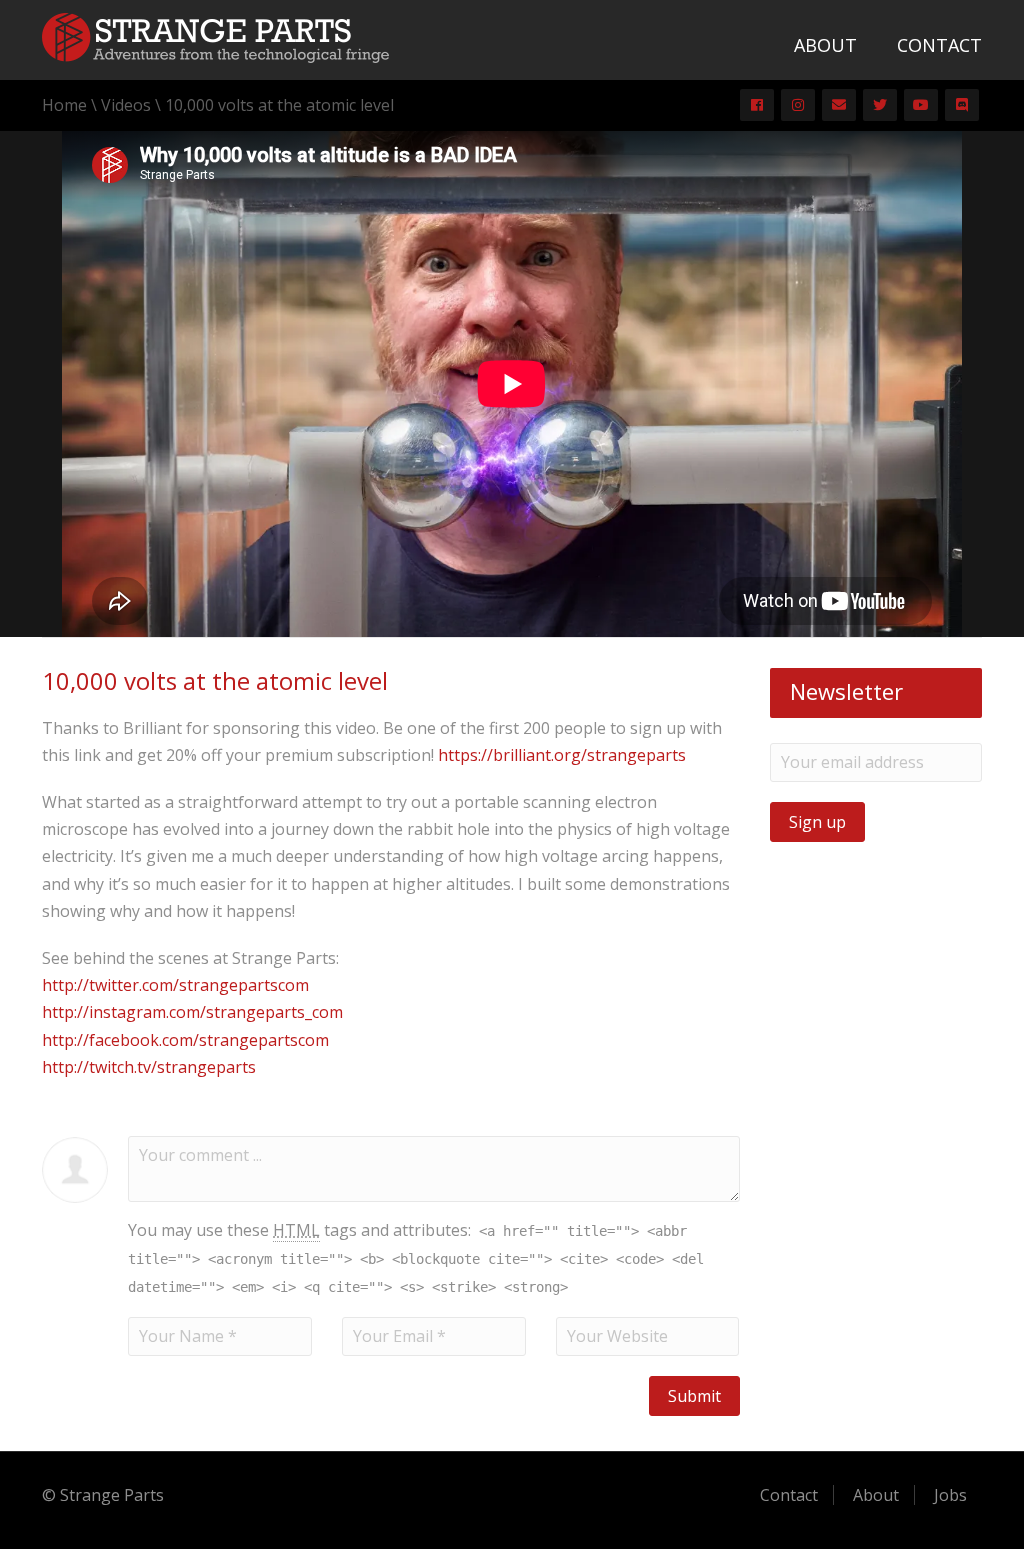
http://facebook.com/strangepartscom (185, 1040)
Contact (939, 45)
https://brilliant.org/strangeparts (562, 755)
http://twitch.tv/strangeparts (149, 1067)
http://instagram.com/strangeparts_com (192, 1012)
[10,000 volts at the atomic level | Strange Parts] (215, 36)
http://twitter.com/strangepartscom (175, 985)
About (825, 45)
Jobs (950, 1495)
